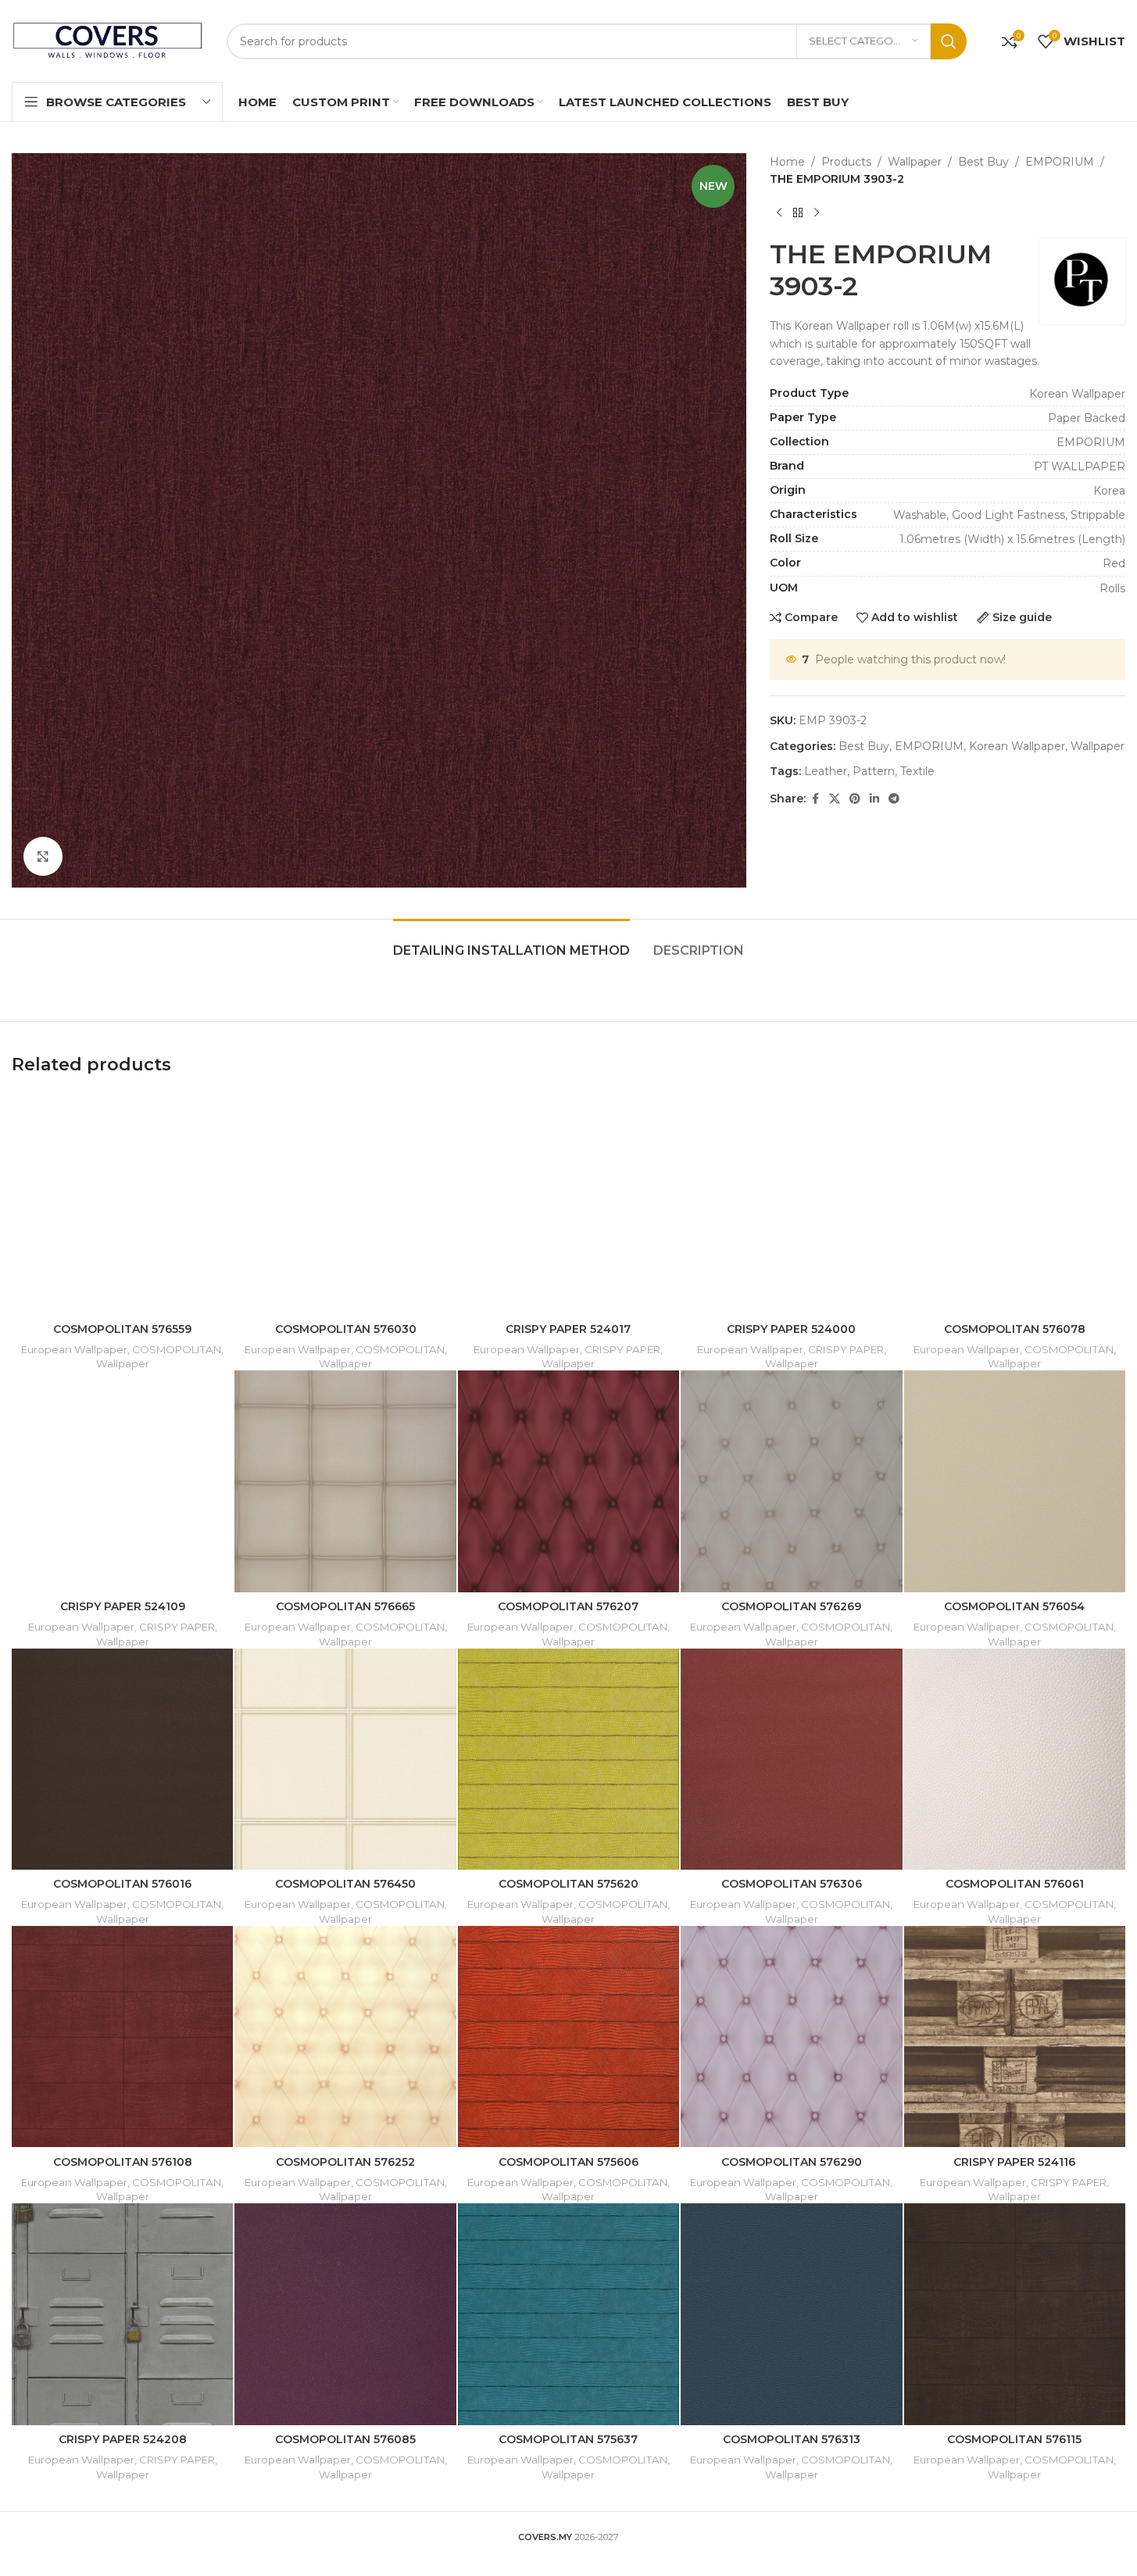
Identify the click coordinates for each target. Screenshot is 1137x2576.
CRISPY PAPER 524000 (791, 1329)
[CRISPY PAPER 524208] (122, 2314)
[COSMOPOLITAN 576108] (122, 2037)
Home (787, 162)
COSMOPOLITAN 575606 (568, 2162)
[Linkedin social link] (874, 799)
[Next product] (817, 213)
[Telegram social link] (894, 799)
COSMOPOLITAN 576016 (122, 1884)
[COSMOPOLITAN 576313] (791, 2314)
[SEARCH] (949, 41)
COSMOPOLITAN (177, 1349)
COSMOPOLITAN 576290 (792, 2162)
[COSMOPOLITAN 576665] (345, 1481)
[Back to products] (798, 213)
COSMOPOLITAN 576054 (1014, 1606)
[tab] (511, 943)
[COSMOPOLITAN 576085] (345, 2314)
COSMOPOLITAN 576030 (346, 1329)
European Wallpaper (74, 1349)
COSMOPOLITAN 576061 (1015, 1884)
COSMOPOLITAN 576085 (345, 2439)
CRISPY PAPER (622, 1349)
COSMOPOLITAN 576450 (345, 1884)
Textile (917, 771)
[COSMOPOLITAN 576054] (1015, 1481)
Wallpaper (915, 162)
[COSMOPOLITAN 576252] (345, 2037)
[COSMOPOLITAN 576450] (345, 1759)
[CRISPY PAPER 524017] (568, 1204)
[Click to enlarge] (43, 856)
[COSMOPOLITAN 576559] (122, 1204)
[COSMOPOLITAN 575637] (568, 2314)
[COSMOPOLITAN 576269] (791, 1481)
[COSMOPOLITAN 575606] (568, 2037)
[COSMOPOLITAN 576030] (345, 1204)
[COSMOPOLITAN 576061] (1015, 1759)
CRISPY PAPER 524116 (1014, 2162)
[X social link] (835, 799)
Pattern (874, 771)
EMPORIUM (1060, 162)
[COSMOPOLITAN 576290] (791, 2037)
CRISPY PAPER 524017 (568, 1329)
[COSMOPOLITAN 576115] (1015, 2314)
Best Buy (983, 162)
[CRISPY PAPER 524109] (122, 1481)
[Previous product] (779, 213)
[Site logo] (107, 40)
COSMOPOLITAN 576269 (791, 1606)
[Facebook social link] (815, 799)
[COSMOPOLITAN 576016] (122, 1759)
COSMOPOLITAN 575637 (568, 2439)
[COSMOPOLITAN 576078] (1015, 1204)
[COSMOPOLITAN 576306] (791, 1759)
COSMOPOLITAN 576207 (568, 1606)
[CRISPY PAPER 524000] (791, 1204)
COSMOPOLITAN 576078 (1015, 1329)
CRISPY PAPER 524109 (123, 1606)
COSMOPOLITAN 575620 (568, 1884)
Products (846, 162)
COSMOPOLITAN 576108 (123, 2162)
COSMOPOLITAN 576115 (1014, 2439)
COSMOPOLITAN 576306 (792, 1884)
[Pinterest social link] (855, 799)
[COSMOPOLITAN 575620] (568, 1759)
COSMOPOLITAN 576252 (345, 2162)
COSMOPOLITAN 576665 (345, 1606)
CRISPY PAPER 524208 (123, 2439)
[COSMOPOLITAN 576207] (568, 1481)
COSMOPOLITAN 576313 (792, 2439)
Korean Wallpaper (1017, 746)
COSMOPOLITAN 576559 (122, 1329)
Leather (826, 771)
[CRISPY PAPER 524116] (1015, 2037)
